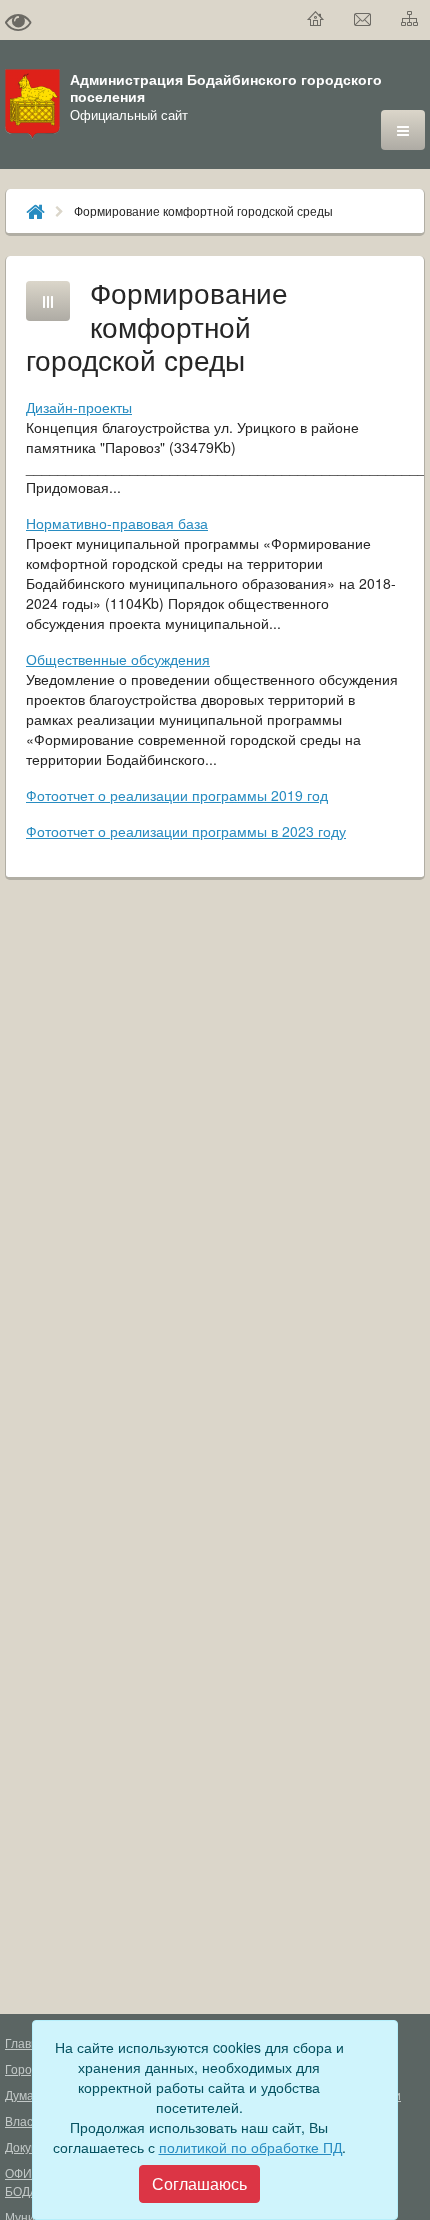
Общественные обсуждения (118, 659)
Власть (25, 2120)
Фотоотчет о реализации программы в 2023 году (186, 831)
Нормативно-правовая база (117, 523)
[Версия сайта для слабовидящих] (18, 20)
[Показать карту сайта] (410, 20)
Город (22, 2068)
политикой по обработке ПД (250, 2147)
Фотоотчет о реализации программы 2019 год (177, 795)
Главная (28, 2042)
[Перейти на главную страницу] (316, 20)
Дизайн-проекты (79, 407)
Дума (19, 2094)
